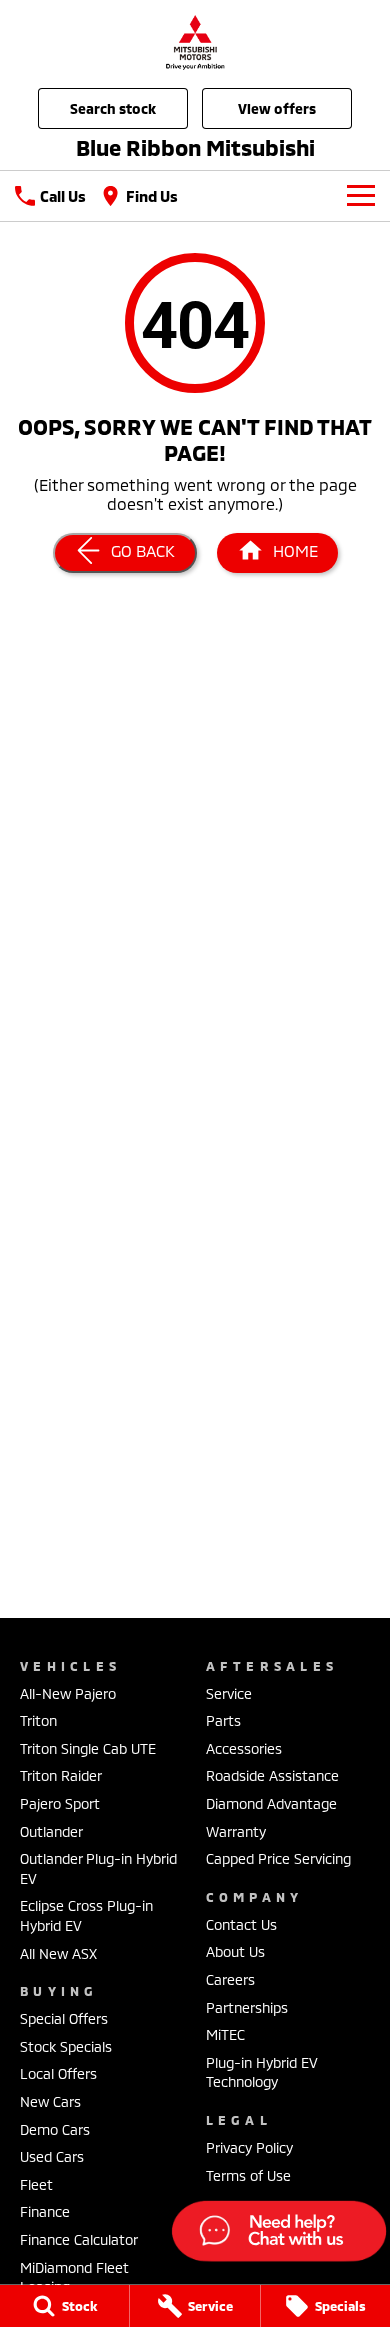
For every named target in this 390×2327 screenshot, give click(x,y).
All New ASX (58, 1953)
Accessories (244, 1748)
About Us (235, 1951)
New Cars (50, 2101)
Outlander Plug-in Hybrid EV (98, 1868)
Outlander (51, 1831)
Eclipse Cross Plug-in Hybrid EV (86, 1915)
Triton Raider (61, 1775)
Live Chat (277, 2234)
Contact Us (241, 1924)
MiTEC (225, 2034)
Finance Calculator (79, 2239)
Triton (38, 1720)
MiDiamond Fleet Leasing (74, 2277)
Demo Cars (55, 2129)
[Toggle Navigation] (361, 196)
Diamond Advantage (271, 1803)
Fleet (36, 2184)
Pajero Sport (60, 1803)
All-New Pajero (68, 1693)
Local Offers (58, 2073)
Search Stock (113, 108)
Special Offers (64, 2018)
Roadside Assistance (272, 1775)
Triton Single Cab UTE (88, 1748)
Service (229, 1693)
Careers (230, 1979)
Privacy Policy (249, 2147)
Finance (45, 2211)
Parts (223, 1720)
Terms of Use (248, 2175)
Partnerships (247, 2007)
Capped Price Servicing (278, 1858)
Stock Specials (66, 2046)
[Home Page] (195, 41)
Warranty (236, 1831)
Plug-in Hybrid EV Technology (262, 2072)
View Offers (277, 108)
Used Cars (52, 2156)
